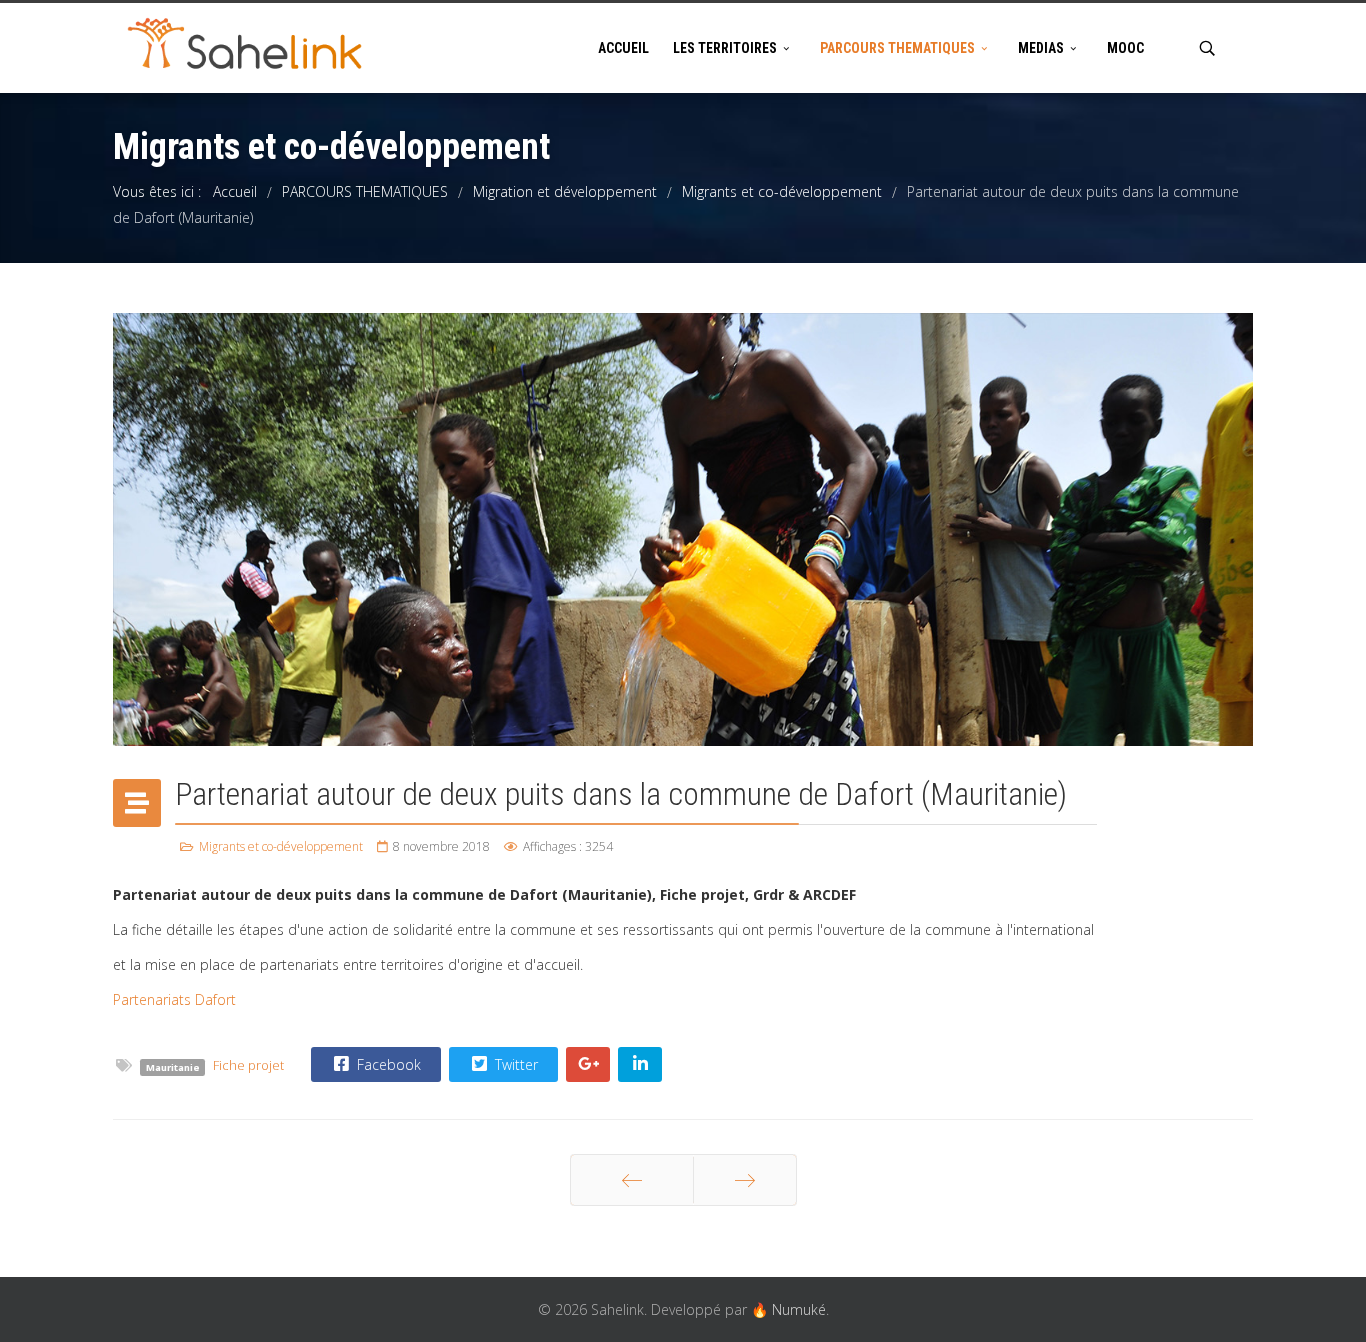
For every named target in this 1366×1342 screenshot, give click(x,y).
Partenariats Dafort (174, 999)
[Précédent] (632, 1180)
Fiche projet (248, 1065)
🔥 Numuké (788, 1309)
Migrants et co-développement (281, 846)
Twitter (514, 1064)
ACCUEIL (623, 48)
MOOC (1125, 48)
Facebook (387, 1064)
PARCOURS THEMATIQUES (897, 48)
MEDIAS (1041, 48)
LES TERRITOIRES (725, 48)
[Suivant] (745, 1180)
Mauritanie (173, 1066)
